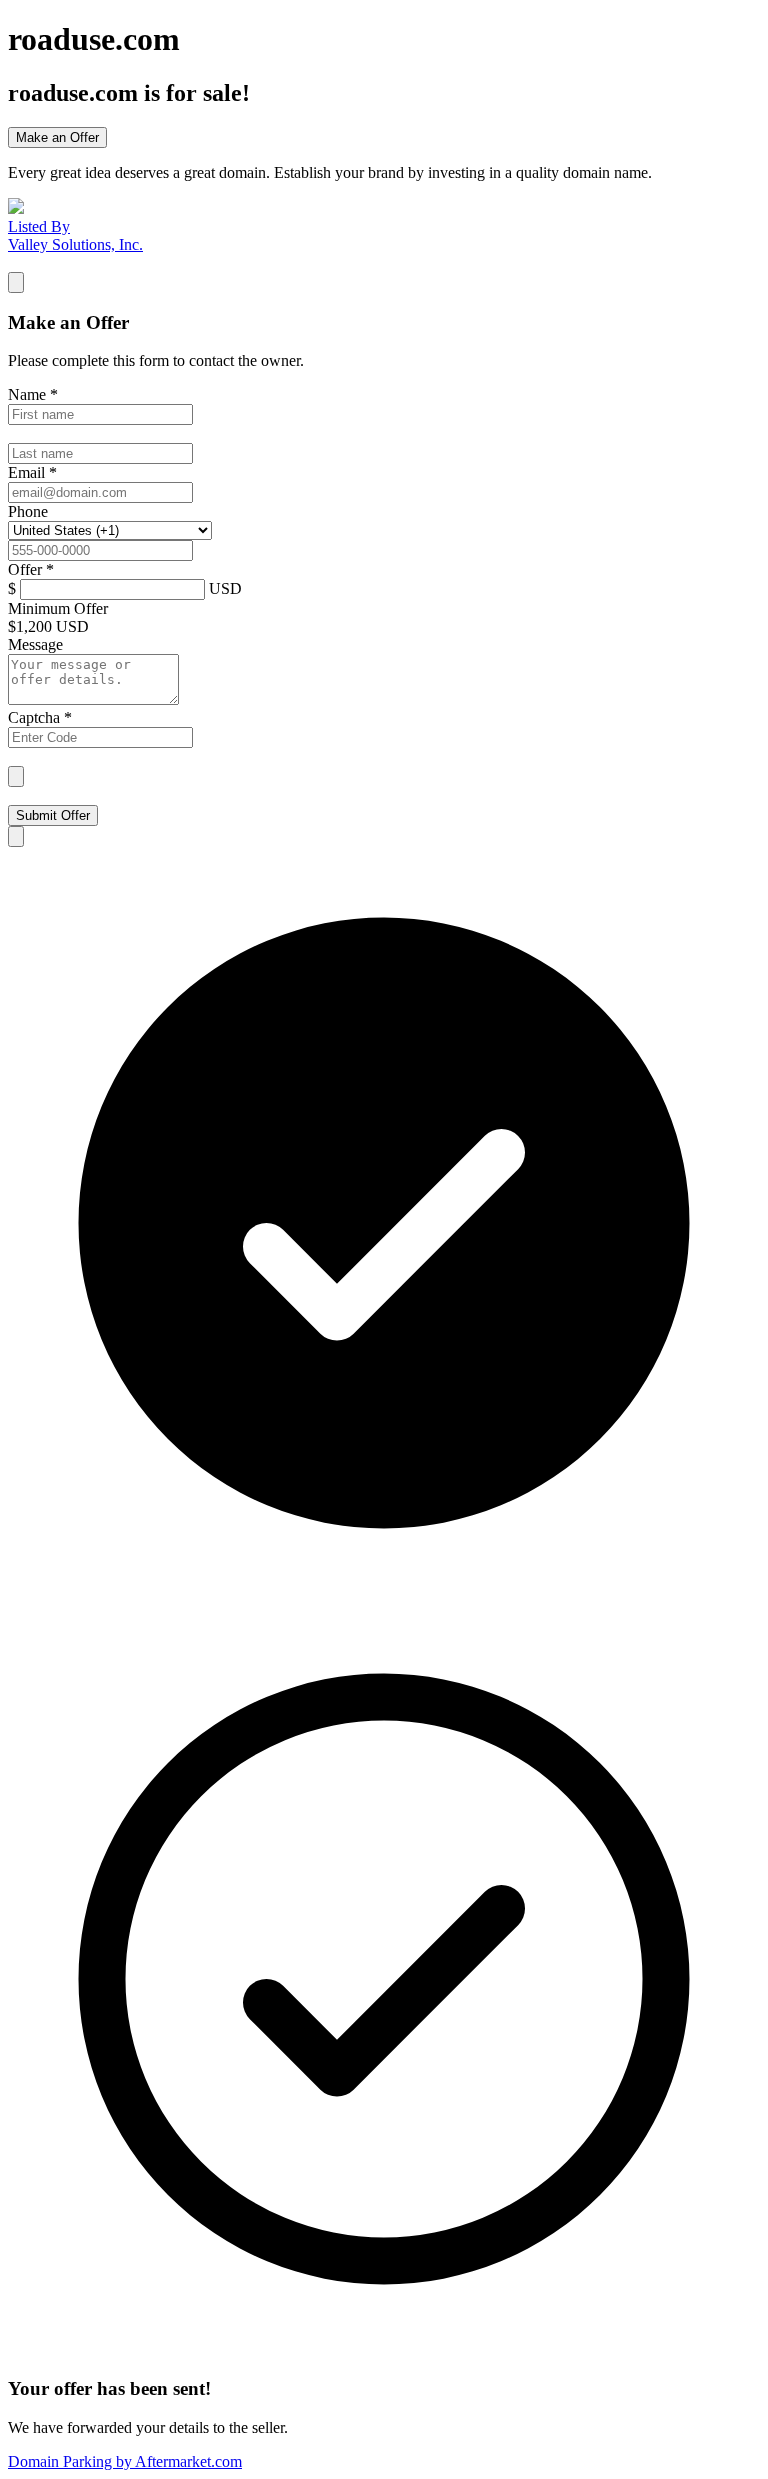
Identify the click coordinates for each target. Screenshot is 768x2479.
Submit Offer (53, 815)
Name (33, 394)
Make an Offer (57, 137)
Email (32, 472)
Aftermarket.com (125, 2461)
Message (35, 644)
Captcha (40, 717)
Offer (31, 569)
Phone (28, 511)
